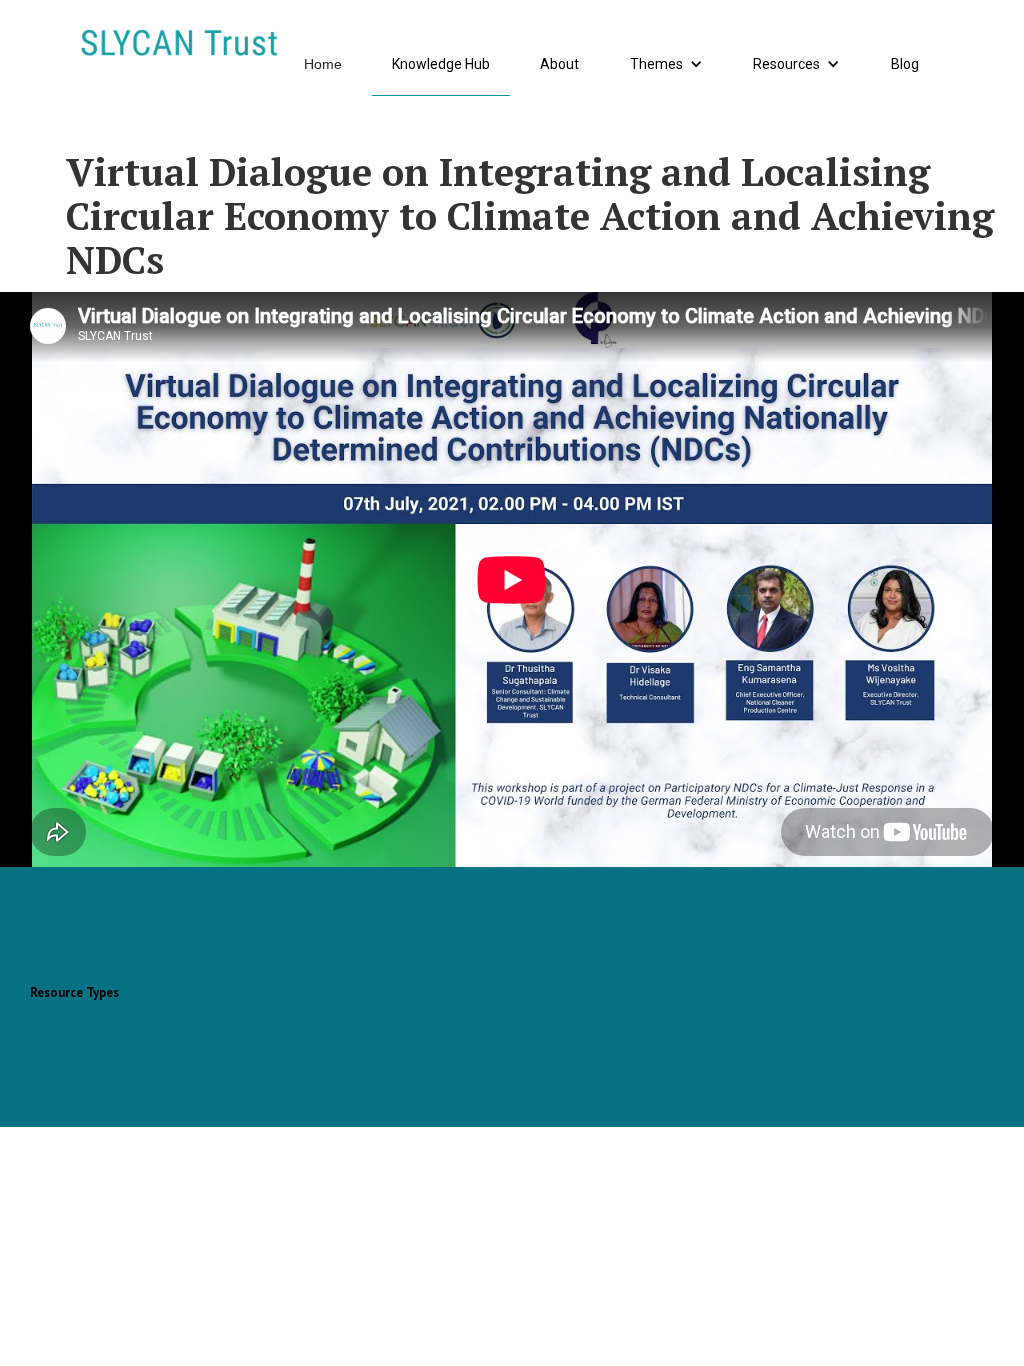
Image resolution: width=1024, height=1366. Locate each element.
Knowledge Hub (441, 64)
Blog (905, 64)
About (559, 64)
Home (323, 64)
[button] (666, 64)
